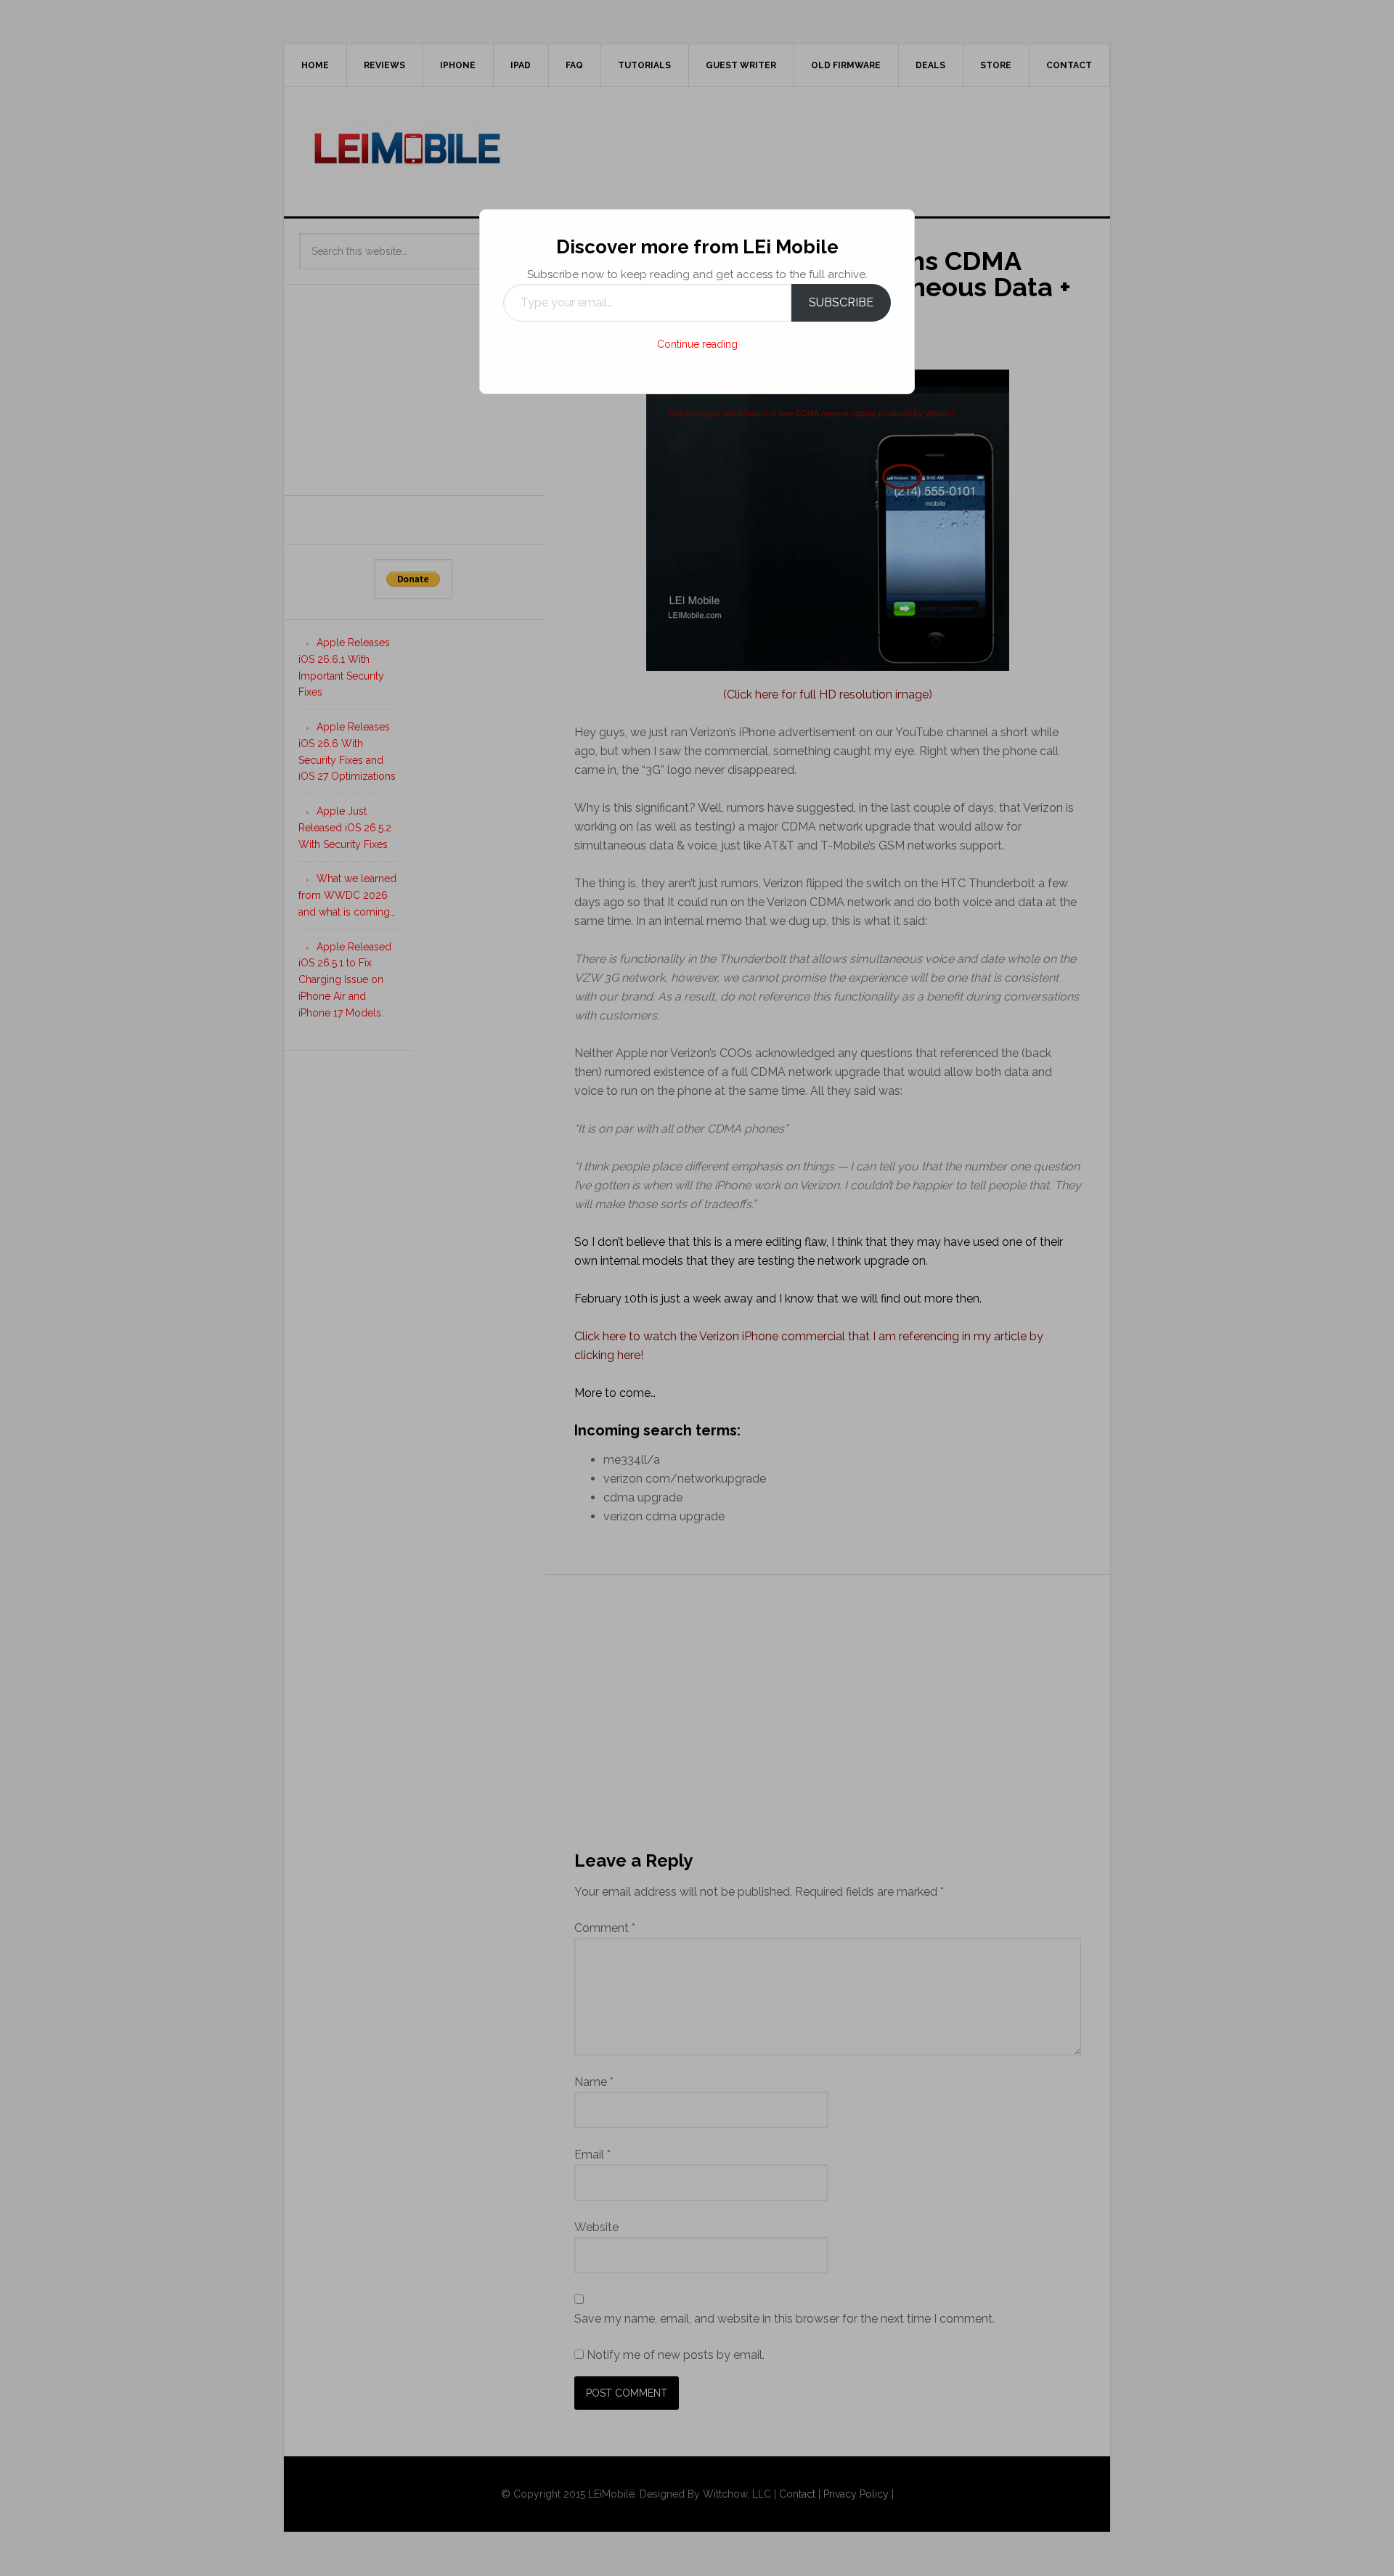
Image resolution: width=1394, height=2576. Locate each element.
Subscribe (841, 302)
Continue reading (697, 344)
